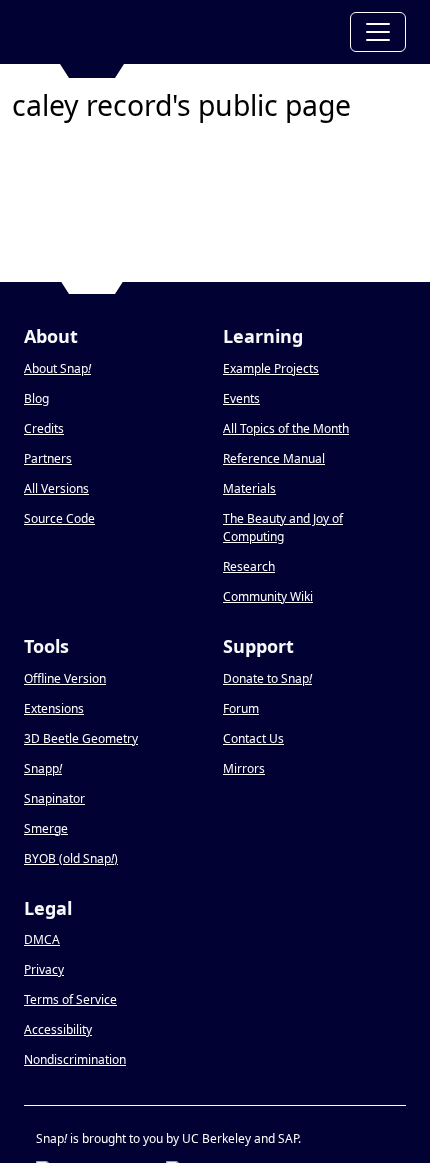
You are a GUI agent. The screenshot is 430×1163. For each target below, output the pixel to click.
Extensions (54, 708)
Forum (241, 708)
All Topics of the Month (286, 428)
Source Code (59, 518)
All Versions (56, 488)
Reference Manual (274, 458)
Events (241, 398)
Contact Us (253, 738)
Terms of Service (70, 999)
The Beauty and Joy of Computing (283, 527)
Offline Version (65, 678)
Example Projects (271, 368)
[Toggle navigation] (378, 32)
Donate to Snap (267, 678)
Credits (44, 428)
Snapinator (54, 798)
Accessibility (58, 1029)
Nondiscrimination (75, 1059)
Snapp (43, 768)
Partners (48, 458)
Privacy (44, 969)
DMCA (42, 939)
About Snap (57, 368)
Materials (249, 488)
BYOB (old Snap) (71, 858)
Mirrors (244, 768)
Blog (36, 398)
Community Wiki (268, 596)
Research (249, 566)
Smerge (46, 828)
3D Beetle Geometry (81, 738)
